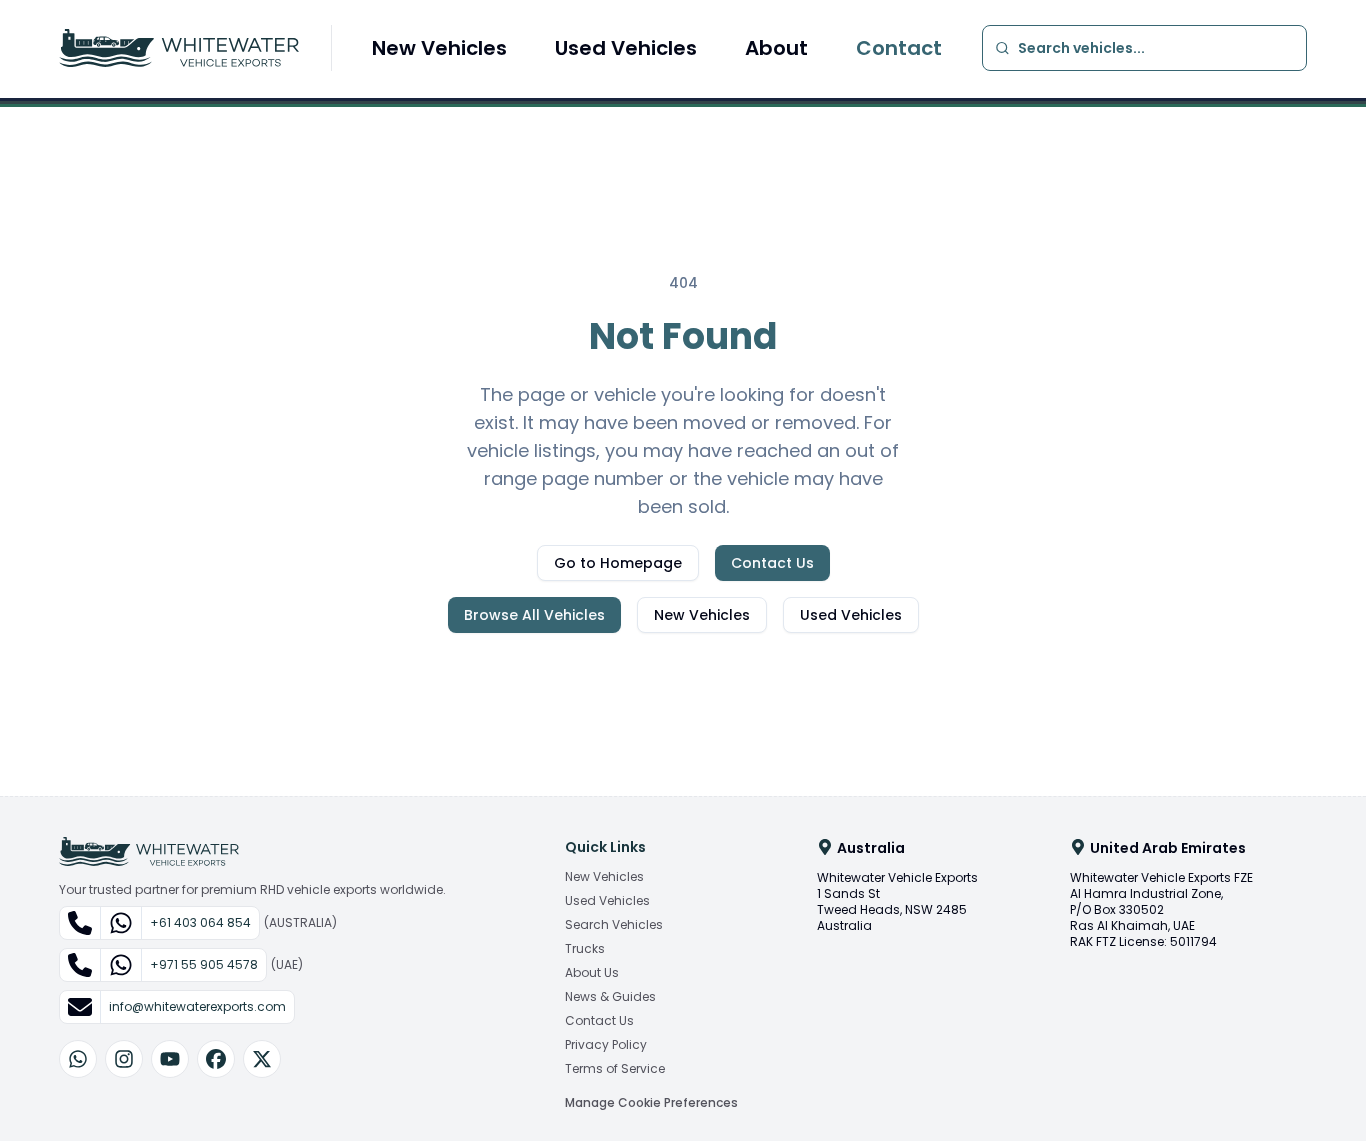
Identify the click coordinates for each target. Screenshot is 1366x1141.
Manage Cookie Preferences (651, 1102)
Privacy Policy (606, 1045)
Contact (899, 48)
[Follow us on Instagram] (124, 1059)
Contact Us (772, 563)
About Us (592, 973)
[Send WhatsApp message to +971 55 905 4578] (121, 965)
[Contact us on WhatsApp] (78, 1059)
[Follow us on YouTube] (170, 1059)
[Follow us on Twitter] (262, 1059)
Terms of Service (615, 1069)
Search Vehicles (614, 925)
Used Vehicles (626, 48)
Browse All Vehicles (534, 615)
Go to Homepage (618, 563)
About (776, 48)
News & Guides (610, 997)
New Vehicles (439, 48)
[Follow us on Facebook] (216, 1059)
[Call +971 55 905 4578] (80, 965)
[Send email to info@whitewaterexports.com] (80, 1007)
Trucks (585, 949)
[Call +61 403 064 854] (80, 923)
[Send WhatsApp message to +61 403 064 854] (121, 923)
